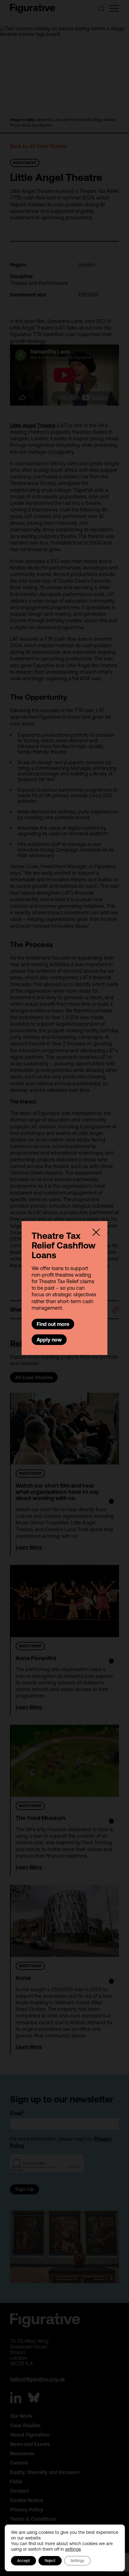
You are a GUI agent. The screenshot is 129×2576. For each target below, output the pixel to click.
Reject (50, 2561)
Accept (23, 2561)
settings (73, 2549)
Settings (77, 2561)
